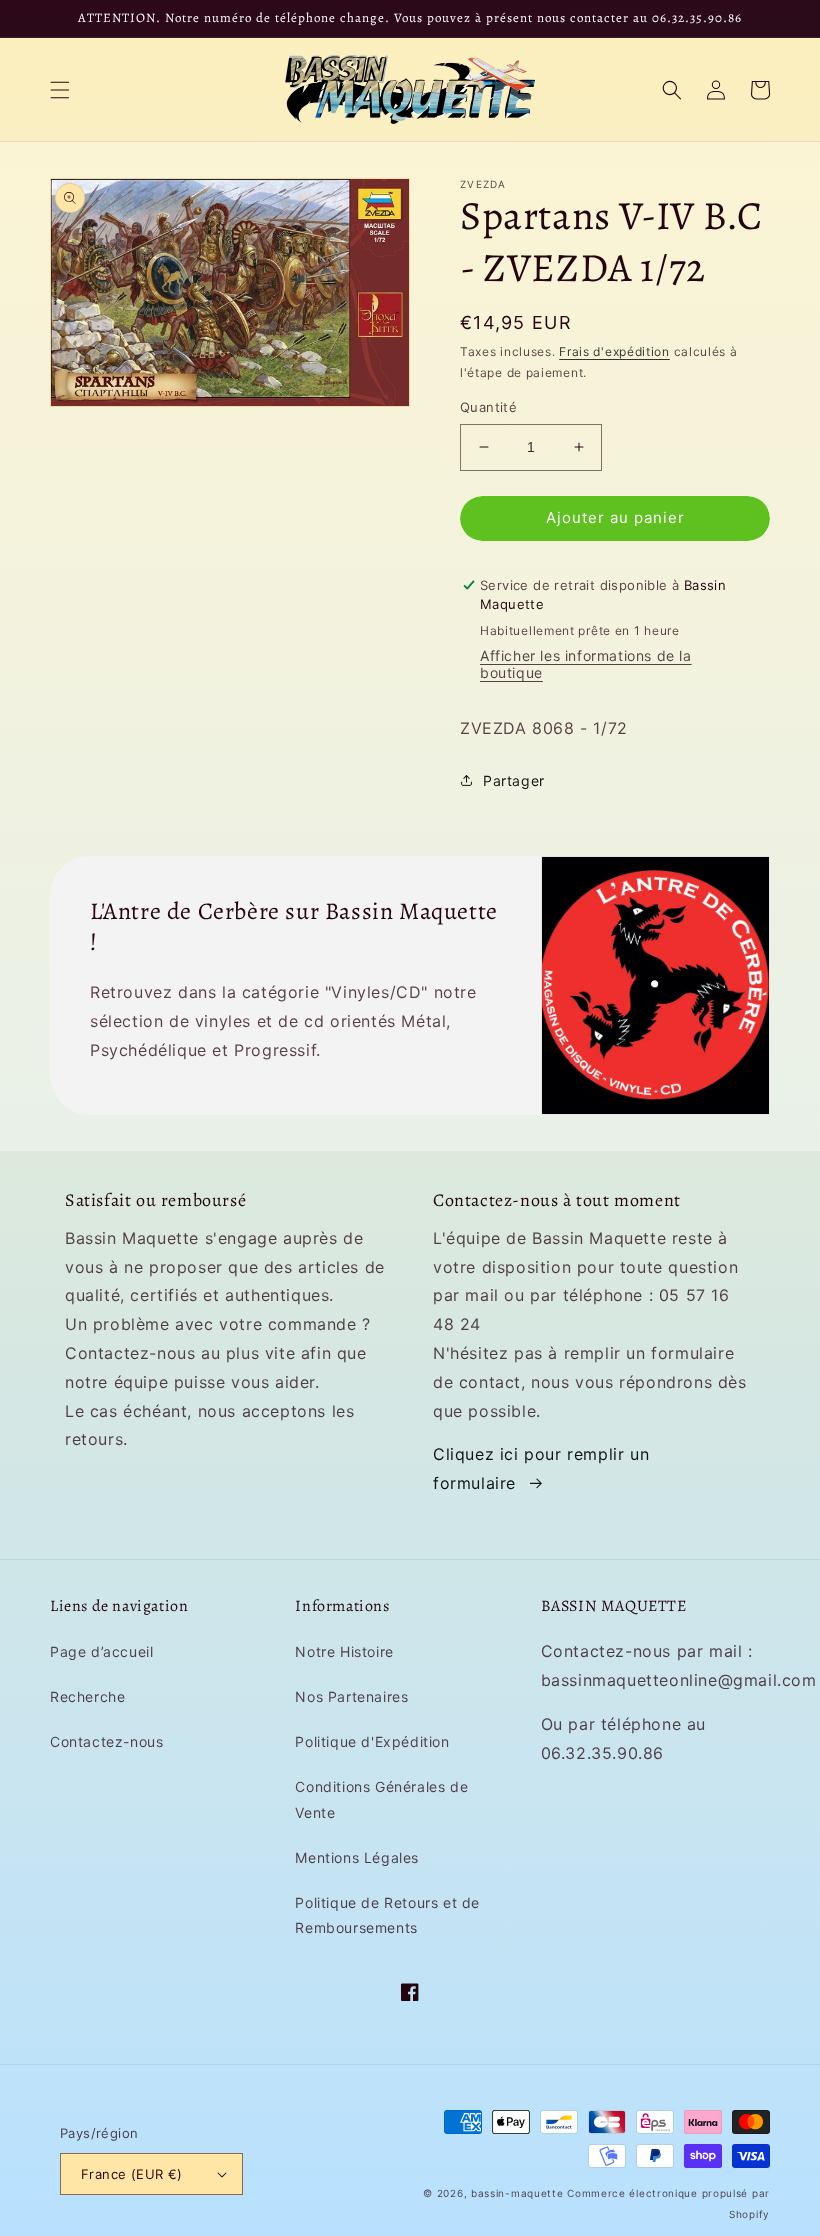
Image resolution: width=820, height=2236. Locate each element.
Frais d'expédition (614, 351)
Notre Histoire (344, 1651)
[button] (60, 90)
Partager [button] (514, 780)
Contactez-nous (106, 1741)
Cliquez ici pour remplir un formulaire (541, 1468)
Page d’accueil (101, 1651)
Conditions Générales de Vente (381, 1799)
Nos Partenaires (351, 1696)
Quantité (488, 407)
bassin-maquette (517, 2193)
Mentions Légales (357, 1857)
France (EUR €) (132, 2174)
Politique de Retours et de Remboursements (387, 1915)
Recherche (87, 1696)
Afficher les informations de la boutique (586, 664)
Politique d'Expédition (372, 1741)
